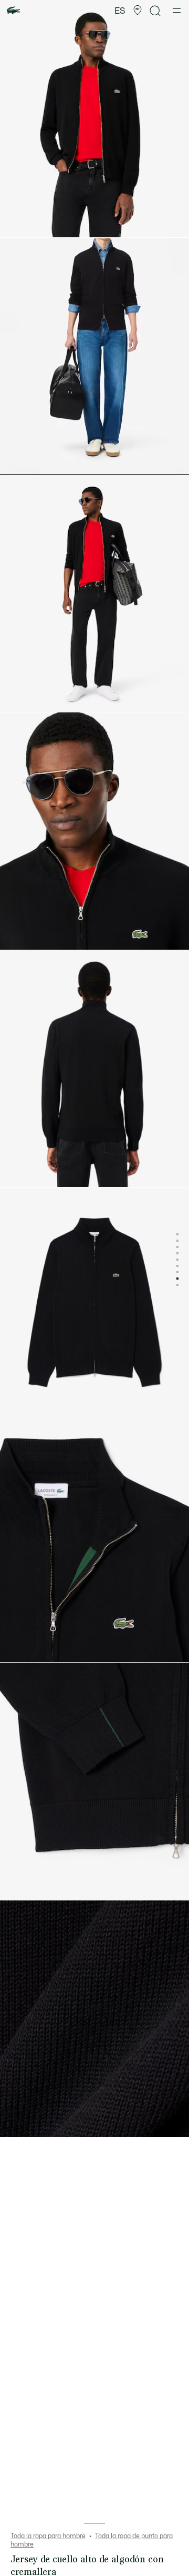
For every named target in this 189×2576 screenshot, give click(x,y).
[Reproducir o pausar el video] (18, 461)
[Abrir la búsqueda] (155, 11)
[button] (138, 11)
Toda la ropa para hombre (48, 2536)
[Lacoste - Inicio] (14, 11)
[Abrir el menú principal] (177, 11)
